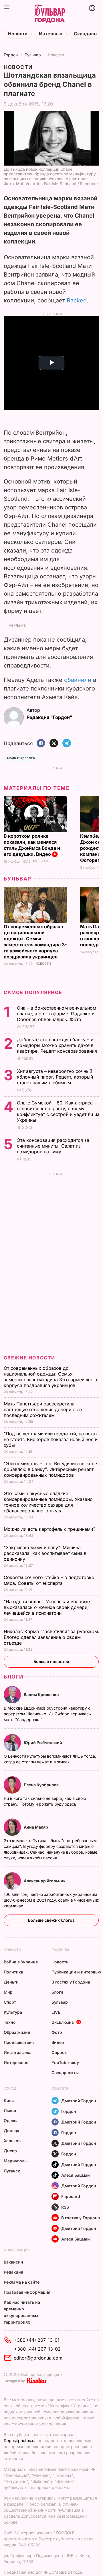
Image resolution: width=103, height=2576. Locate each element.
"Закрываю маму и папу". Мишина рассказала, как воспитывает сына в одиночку (45, 1553)
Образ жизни (17, 2032)
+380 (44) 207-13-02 (37, 2349)
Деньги (11, 1982)
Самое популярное (33, 992)
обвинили (78, 680)
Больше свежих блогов (51, 1920)
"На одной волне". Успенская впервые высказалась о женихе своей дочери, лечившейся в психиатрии (47, 1607)
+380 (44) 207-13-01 (37, 2340)
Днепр (10, 2151)
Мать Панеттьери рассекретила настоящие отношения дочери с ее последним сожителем (43, 1409)
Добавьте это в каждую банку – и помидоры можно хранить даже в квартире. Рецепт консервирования (58, 1045)
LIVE (56, 2012)
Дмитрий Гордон (79, 2101)
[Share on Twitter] (54, 744)
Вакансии (13, 2262)
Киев (9, 2100)
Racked (77, 300)
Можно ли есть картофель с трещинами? (50, 1529)
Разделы (60, 1950)
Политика (13, 1972)
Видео (58, 2042)
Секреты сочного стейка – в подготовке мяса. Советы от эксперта (49, 1580)
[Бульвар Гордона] (49, 14)
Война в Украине (21, 1962)
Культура (13, 2012)
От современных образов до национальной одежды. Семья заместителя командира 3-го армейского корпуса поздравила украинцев (35, 942)
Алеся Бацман (76, 2175)
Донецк (12, 2131)
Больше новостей (51, 1661)
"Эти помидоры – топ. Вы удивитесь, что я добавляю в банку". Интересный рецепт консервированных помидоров (51, 1469)
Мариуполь (15, 2161)
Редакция (13, 2272)
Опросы (60, 2052)
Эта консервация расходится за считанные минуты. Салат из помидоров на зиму (53, 1146)
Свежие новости (29, 1358)
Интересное (16, 2062)
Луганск (12, 2171)
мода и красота (21, 758)
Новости (18, 34)
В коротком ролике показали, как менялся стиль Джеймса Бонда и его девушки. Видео (32, 845)
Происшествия (19, 2042)
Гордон (11, 55)
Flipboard (71, 2196)
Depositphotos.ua (20, 2440)
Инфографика (18, 2052)
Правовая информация (27, 2292)
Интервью (51, 34)
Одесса (11, 2121)
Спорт (10, 2002)
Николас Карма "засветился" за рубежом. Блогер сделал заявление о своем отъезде (51, 1637)
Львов (10, 2110)
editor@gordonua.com (38, 2358)
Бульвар (33, 55)
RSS (65, 2207)
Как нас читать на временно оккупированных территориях (22, 2312)
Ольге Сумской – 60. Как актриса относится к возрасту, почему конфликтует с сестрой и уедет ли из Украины (58, 1111)
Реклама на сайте (22, 2282)
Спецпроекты (65, 2072)
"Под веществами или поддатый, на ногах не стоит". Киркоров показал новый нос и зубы (51, 1439)
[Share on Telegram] (67, 744)
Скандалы (86, 34)
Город (10, 2088)
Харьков (12, 2141)
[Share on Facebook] (41, 744)
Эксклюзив (63, 2022)
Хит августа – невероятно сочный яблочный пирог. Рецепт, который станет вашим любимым (55, 1077)
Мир (8, 1992)
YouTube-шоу (65, 2062)
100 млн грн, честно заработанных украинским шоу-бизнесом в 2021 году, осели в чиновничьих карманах (51, 1900)
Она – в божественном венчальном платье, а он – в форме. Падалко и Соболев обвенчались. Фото (57, 1014)
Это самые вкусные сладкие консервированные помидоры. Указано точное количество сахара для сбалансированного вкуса (48, 1502)
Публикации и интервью (76, 1972)
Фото (57, 2032)
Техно (10, 2022)
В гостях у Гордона (71, 1982)
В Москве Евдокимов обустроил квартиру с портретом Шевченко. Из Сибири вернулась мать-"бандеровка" (47, 1714)
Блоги (14, 1677)
